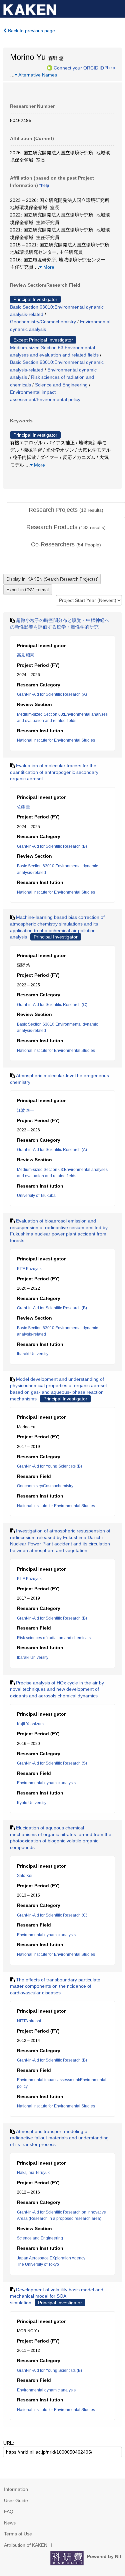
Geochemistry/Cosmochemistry (43, 322)
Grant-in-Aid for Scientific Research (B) (52, 846)
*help (110, 68)
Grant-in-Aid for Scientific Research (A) (52, 694)
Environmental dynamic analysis (46, 1783)
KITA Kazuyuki (30, 1269)
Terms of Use (18, 2534)
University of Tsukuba (36, 1196)
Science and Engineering (61, 385)
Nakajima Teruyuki (34, 2173)
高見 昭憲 (25, 655)
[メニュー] (117, 8)
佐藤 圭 (23, 807)
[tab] (66, 510)
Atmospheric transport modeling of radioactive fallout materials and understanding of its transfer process (59, 2138)
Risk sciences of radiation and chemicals (54, 1638)
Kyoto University (32, 1803)
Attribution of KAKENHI (28, 2545)
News (10, 2523)
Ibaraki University (33, 1354)
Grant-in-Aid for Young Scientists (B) (49, 1466)
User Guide (16, 2501)
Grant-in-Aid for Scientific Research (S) (52, 1763)
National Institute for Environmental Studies (56, 740)
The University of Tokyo (38, 2264)
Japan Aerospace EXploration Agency (51, 2258)
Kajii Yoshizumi (31, 1724)
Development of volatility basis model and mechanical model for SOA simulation (57, 2296)
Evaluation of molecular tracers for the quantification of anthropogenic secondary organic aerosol (54, 772)
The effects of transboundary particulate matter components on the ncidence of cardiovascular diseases (55, 1986)
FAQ (9, 2511)
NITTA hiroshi (29, 2021)
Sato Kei (25, 1876)
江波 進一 (25, 1110)
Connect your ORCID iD (79, 68)
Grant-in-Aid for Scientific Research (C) (52, 1005)
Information (16, 2489)
